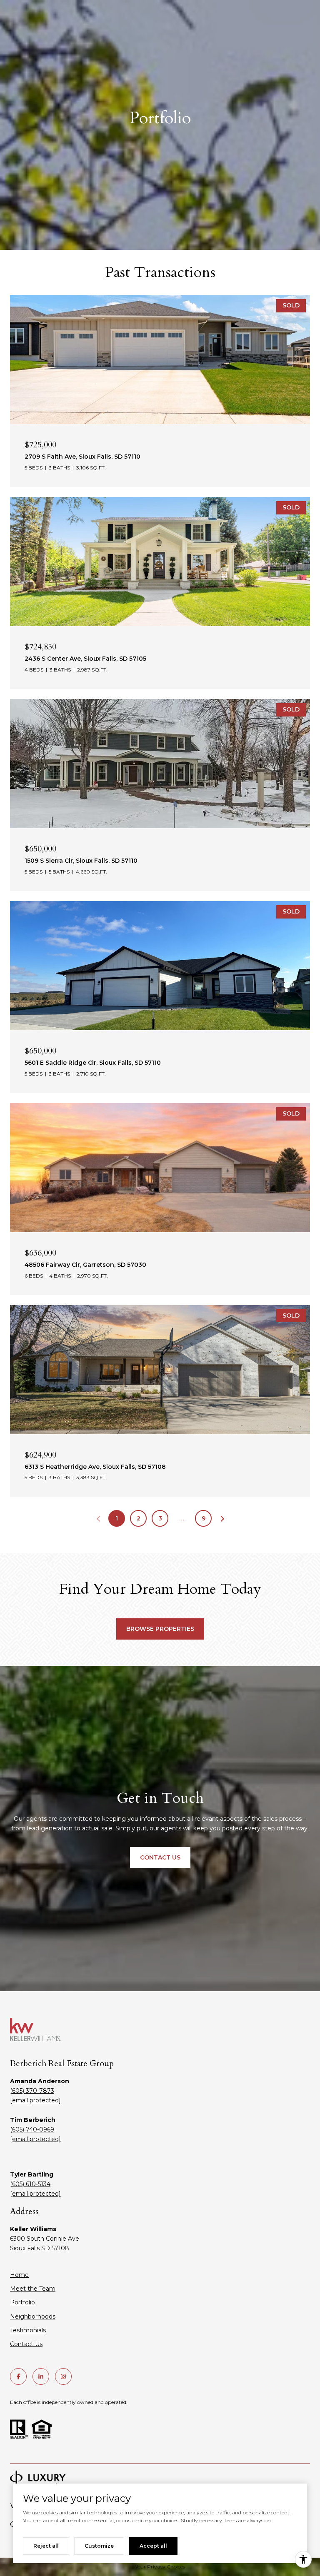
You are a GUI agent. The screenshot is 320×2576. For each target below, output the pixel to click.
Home (19, 2275)
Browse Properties (160, 1629)
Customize (99, 2546)
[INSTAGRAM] (63, 2376)
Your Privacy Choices (160, 2567)
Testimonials (28, 2330)
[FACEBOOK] (18, 2376)
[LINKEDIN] (41, 2376)
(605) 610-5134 (30, 2184)
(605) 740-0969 (32, 2129)
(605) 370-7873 (32, 2091)
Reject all (46, 2546)
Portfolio (22, 2302)
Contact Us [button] (160, 1857)
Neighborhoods (33, 2316)
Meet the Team (33, 2289)
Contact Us (26, 2344)
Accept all (153, 2546)
